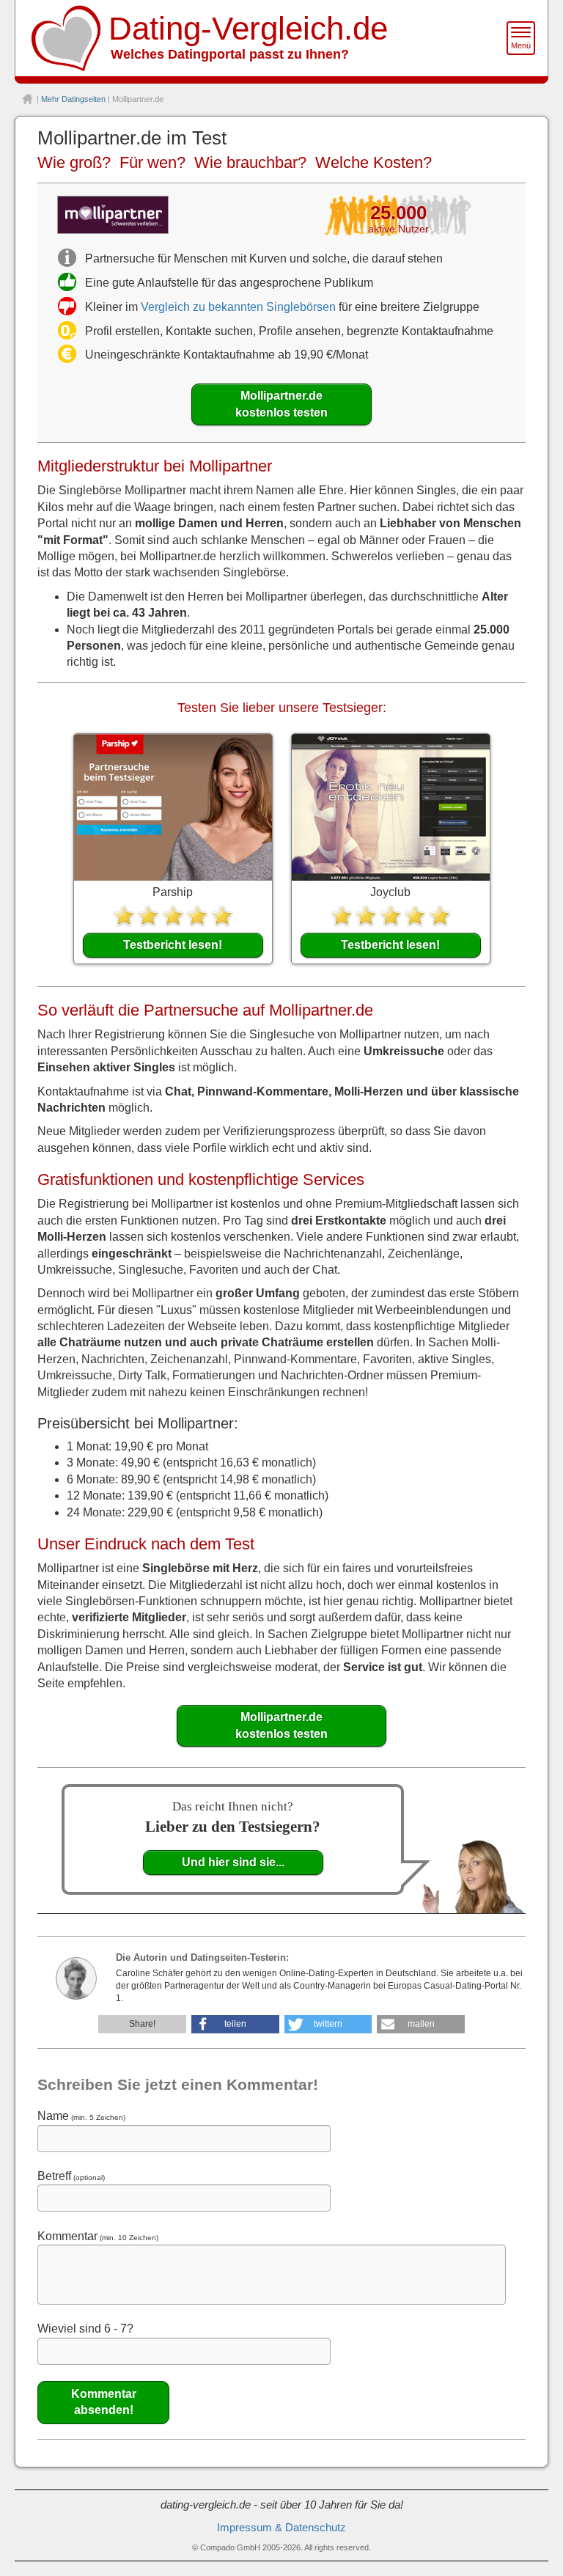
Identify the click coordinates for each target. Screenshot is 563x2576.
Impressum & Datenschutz (281, 2528)
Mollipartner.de (281, 404)
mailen (421, 2024)
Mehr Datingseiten (73, 99)
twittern (328, 2024)
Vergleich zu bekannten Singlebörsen (238, 307)
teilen (235, 2024)
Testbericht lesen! (173, 945)
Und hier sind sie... (233, 1862)
